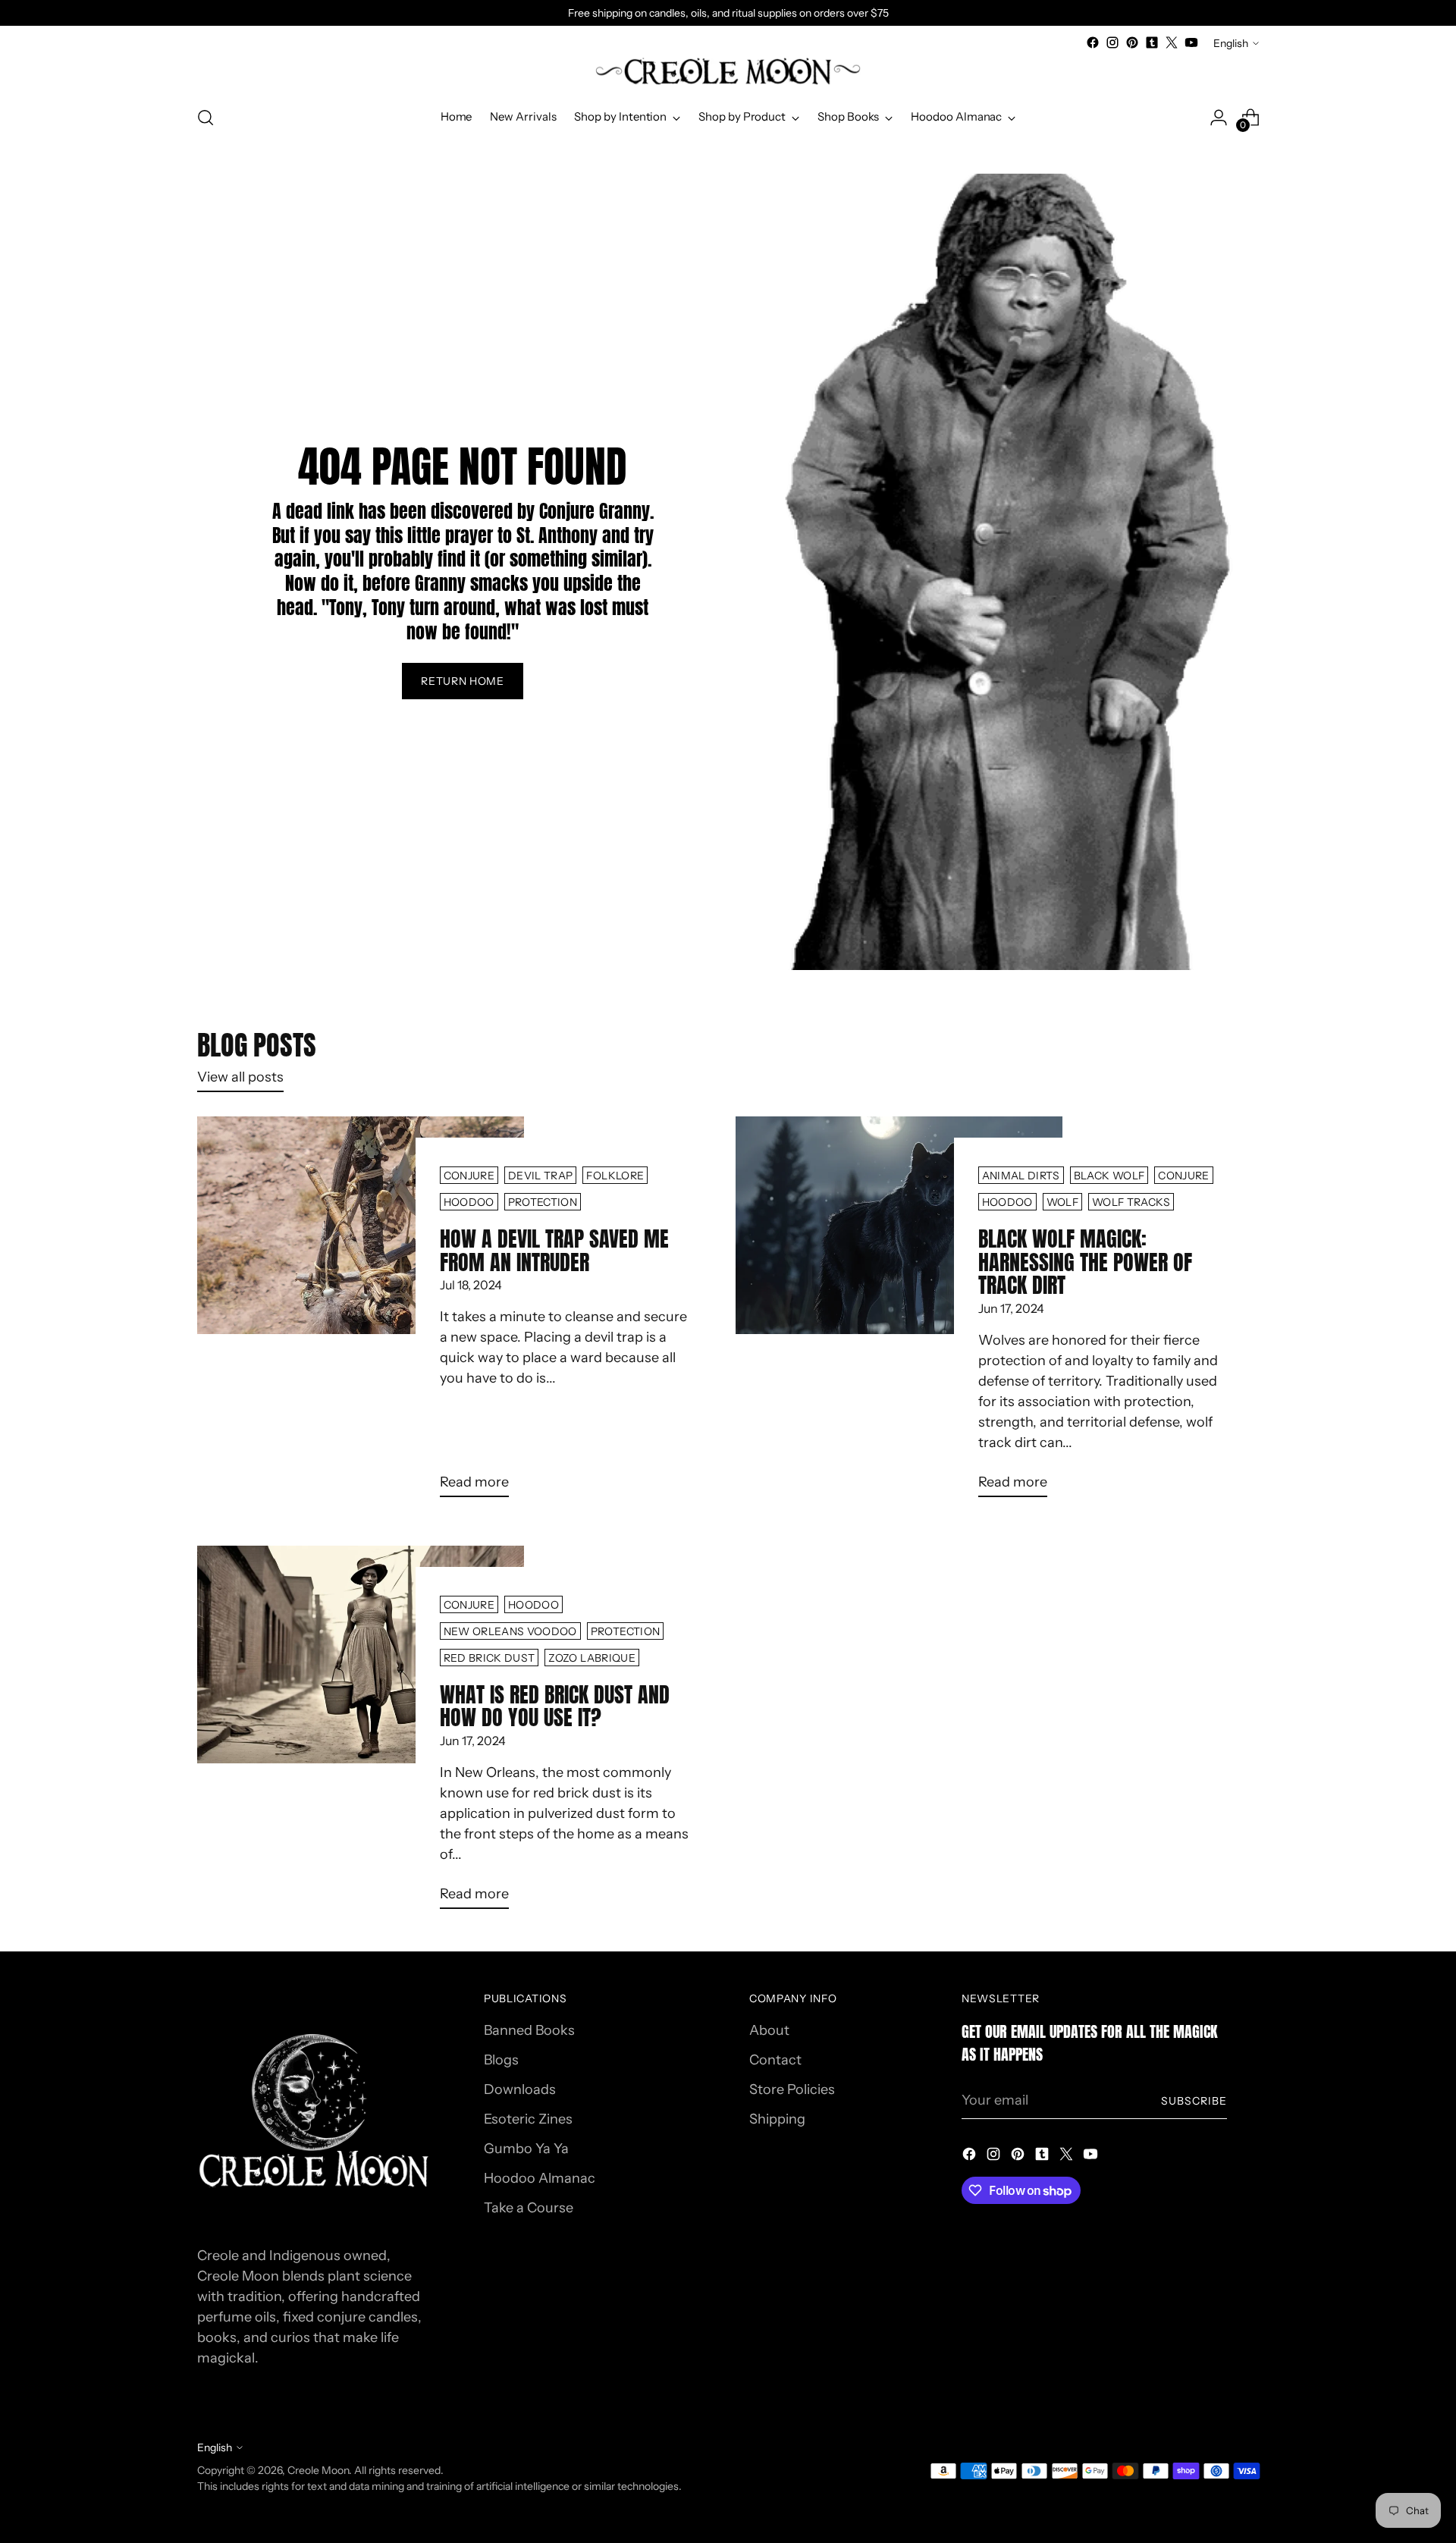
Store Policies (792, 2089)
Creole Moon (318, 2470)
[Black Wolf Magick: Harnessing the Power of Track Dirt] (899, 1313)
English (1231, 43)
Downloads (520, 2089)
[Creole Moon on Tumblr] (1152, 42)
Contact (775, 2060)
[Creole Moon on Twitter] (1172, 42)
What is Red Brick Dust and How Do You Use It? (555, 1706)
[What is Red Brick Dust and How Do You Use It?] (361, 1733)
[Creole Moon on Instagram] (1112, 42)
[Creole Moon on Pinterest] (1132, 42)
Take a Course (529, 2208)
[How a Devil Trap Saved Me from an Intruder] (361, 1313)
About (769, 2030)
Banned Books (529, 2030)
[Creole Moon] (728, 72)
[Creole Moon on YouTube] (1191, 42)
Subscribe (1194, 2100)
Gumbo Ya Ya (526, 2149)
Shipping (777, 2119)
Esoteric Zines (528, 2119)
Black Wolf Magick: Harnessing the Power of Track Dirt (1085, 1262)
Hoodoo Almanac (540, 2178)
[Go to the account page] (1219, 118)
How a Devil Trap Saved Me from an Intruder (554, 1250)
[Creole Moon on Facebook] (1093, 42)
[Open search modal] (206, 118)
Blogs (501, 2060)
